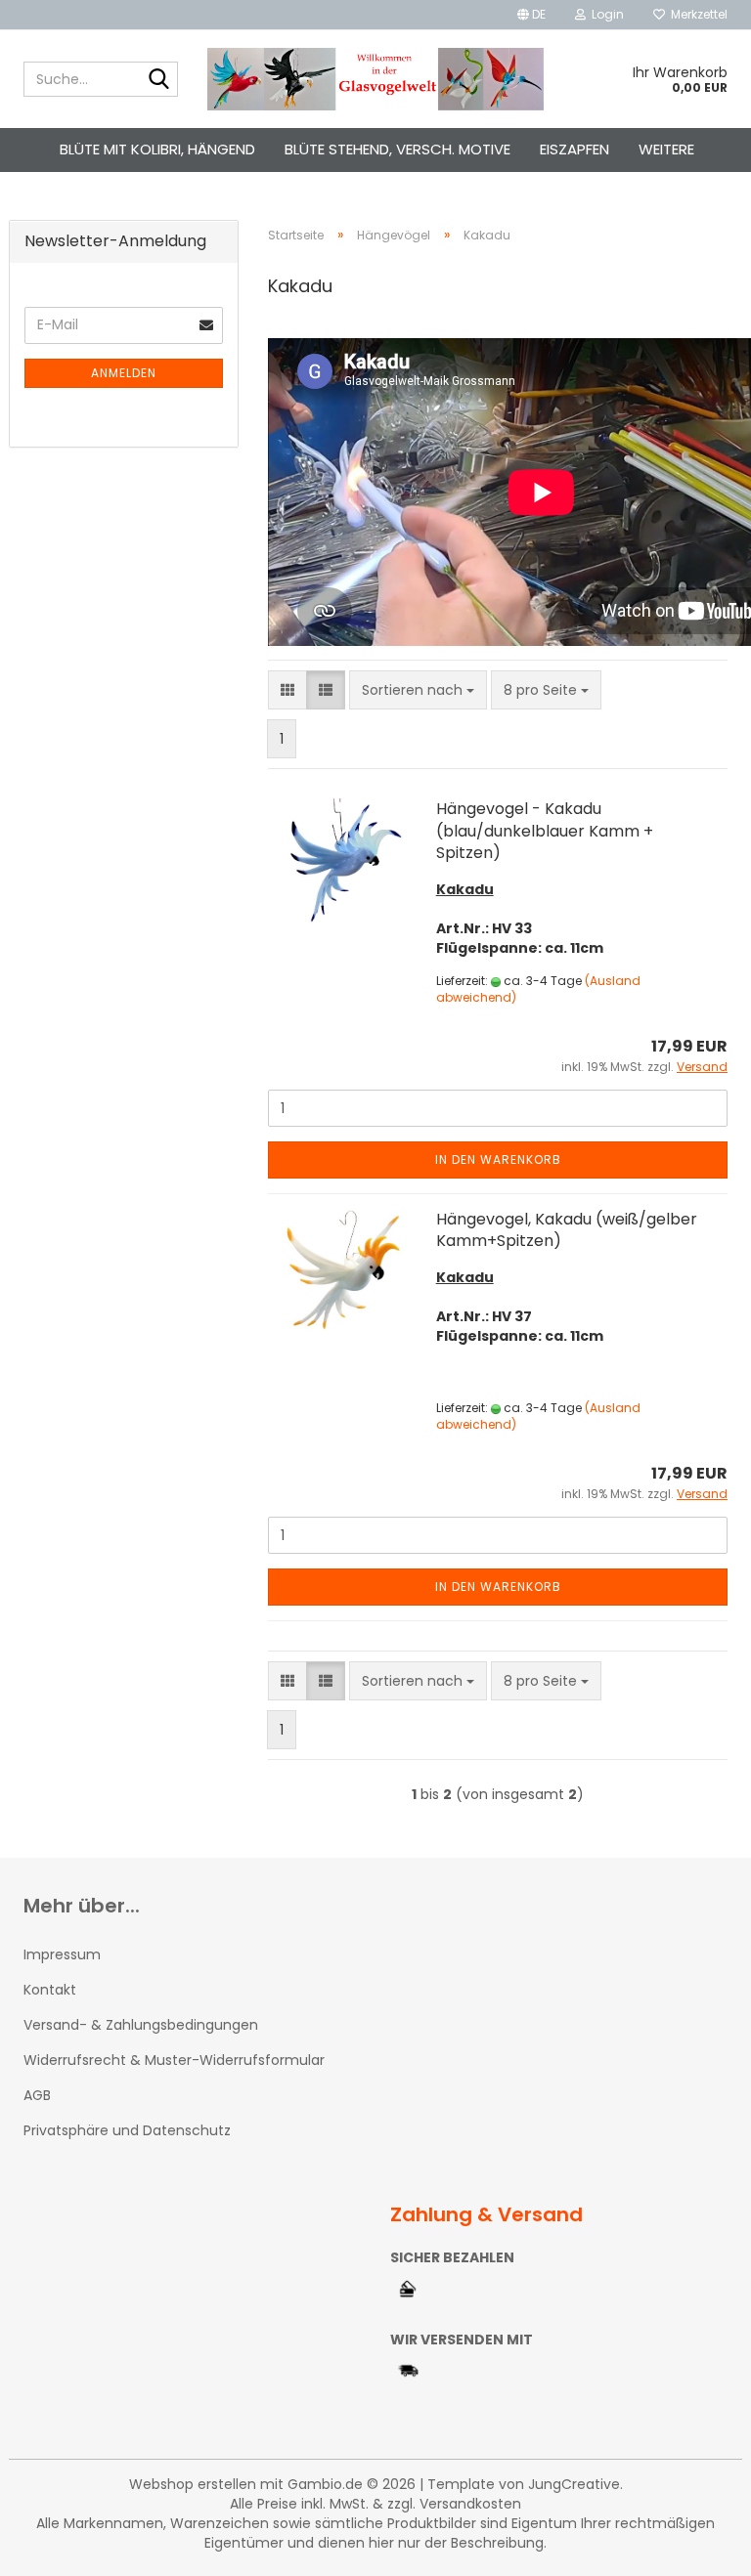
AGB (37, 2095)
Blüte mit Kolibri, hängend (157, 149)
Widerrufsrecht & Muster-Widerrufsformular (174, 2060)
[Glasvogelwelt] (376, 79)
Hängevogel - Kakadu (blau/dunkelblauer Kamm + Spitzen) (545, 831)
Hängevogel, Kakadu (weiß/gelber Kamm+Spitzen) (567, 1230)
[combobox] (418, 690)
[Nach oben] (697, 2547)
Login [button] (605, 14)
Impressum (62, 1954)
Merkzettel (696, 14)
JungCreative (574, 2484)
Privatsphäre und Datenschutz (127, 2130)
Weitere (666, 149)
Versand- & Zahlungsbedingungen (141, 2025)
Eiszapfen (574, 149)
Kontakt (50, 1990)
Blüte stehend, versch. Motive (398, 149)
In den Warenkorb (498, 1159)
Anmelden (124, 373)
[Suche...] (159, 80)
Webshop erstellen (193, 2484)
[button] (531, 15)
